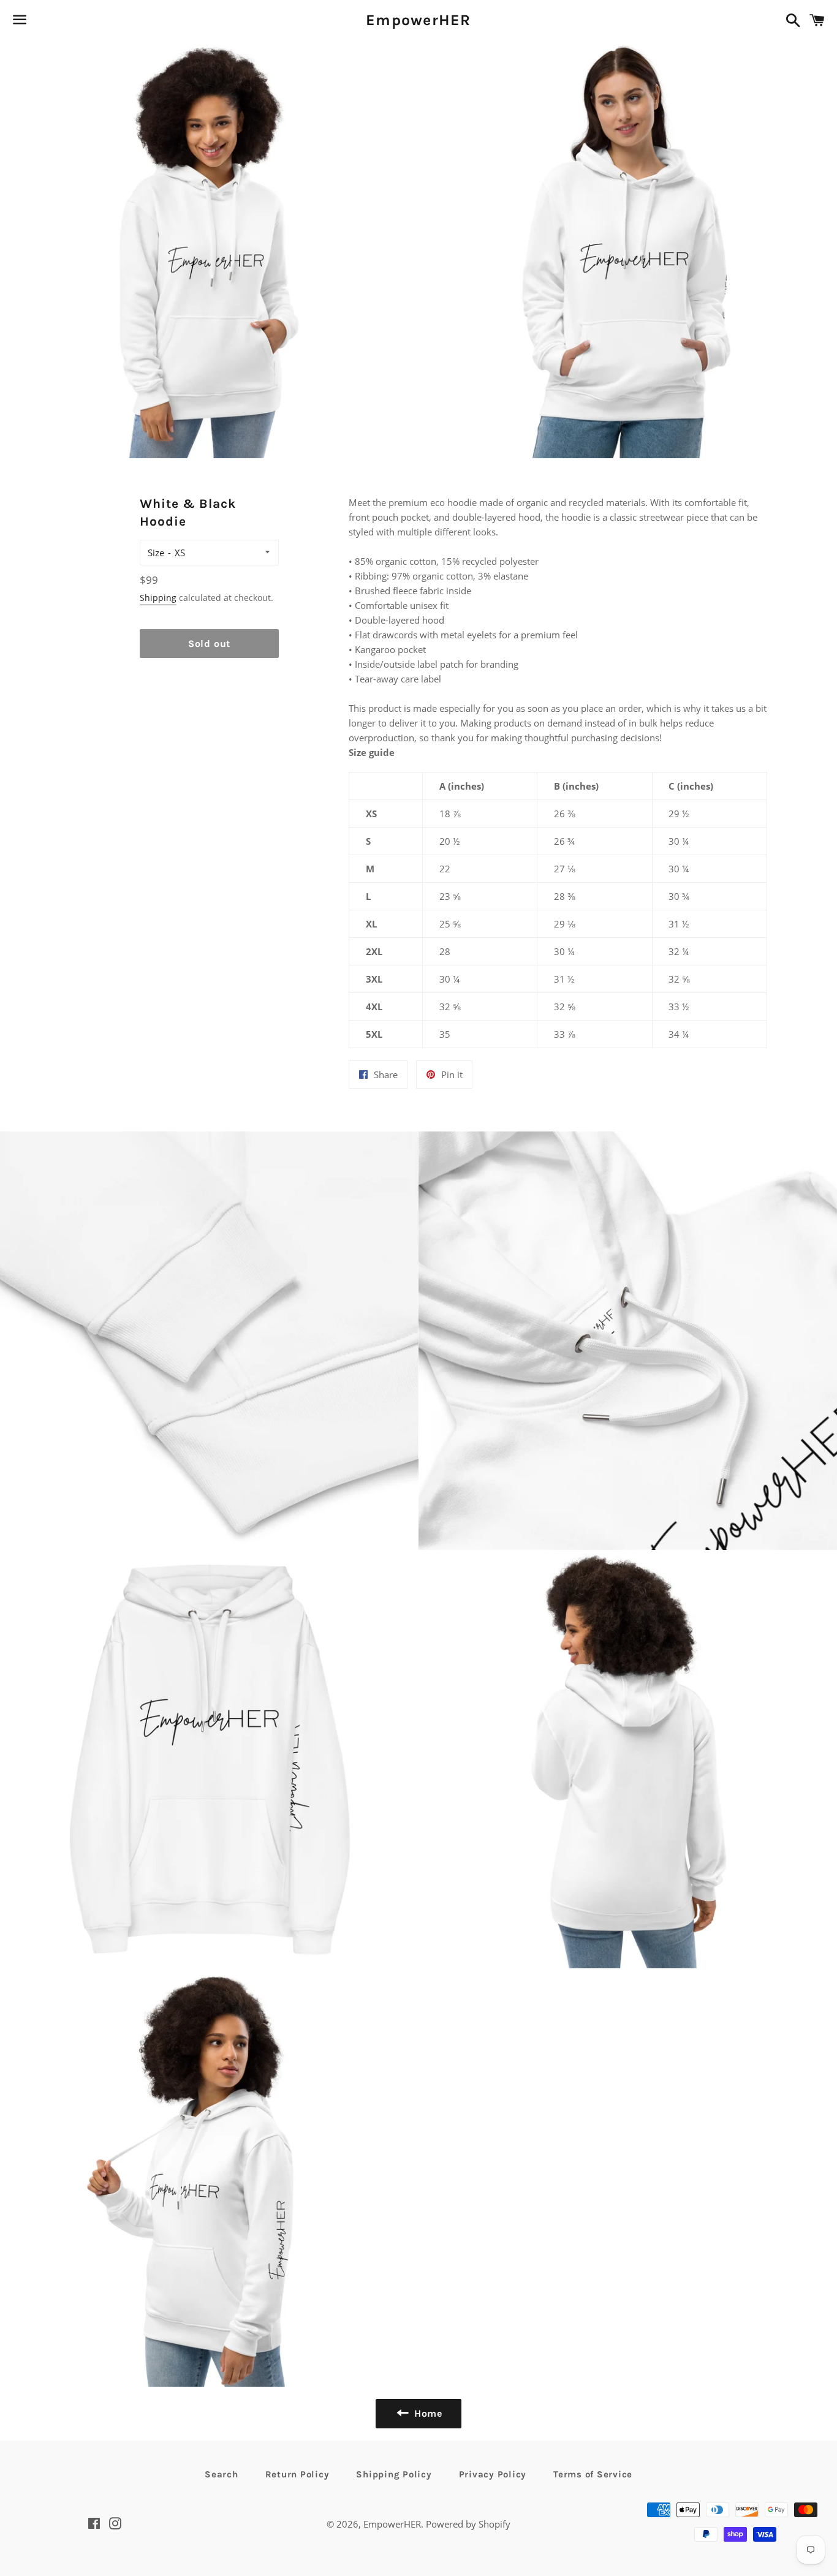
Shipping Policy (394, 2474)
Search (222, 2474)
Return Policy (297, 2474)
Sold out (209, 644)
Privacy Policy (493, 2474)
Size (156, 553)
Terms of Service (593, 2474)
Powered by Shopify (468, 2524)
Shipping (158, 598)
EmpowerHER (418, 20)
